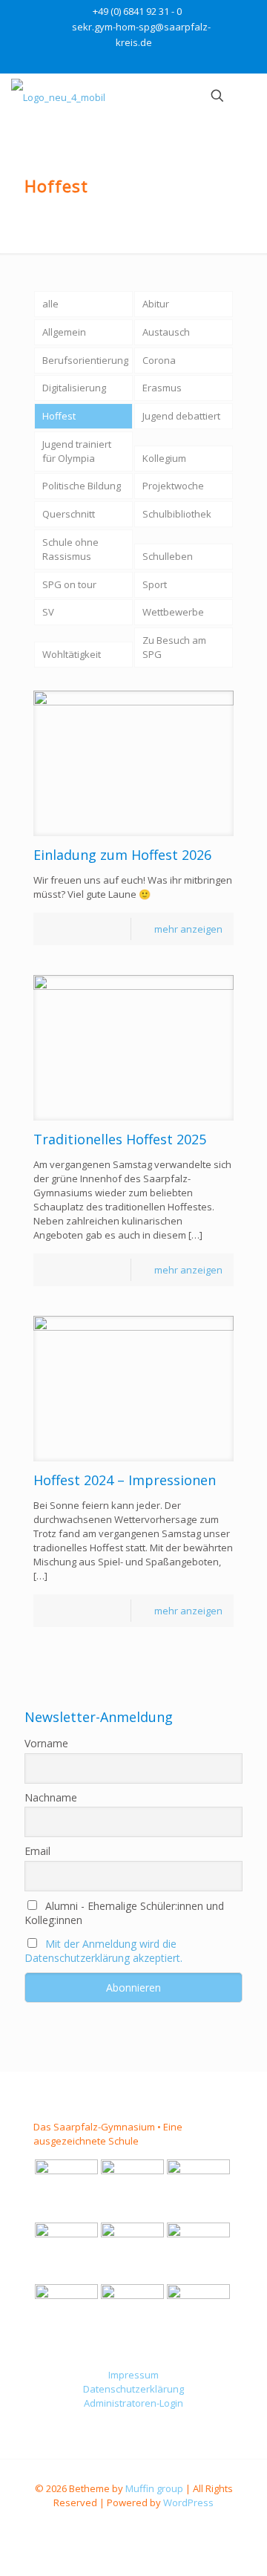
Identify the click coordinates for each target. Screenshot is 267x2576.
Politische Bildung (82, 486)
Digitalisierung (74, 388)
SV (48, 612)
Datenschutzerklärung (133, 2389)
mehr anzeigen (188, 929)
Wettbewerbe (173, 612)
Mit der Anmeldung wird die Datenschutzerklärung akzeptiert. (103, 1951)
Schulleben (168, 556)
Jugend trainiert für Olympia (77, 451)
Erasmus (162, 388)
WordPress (188, 2502)
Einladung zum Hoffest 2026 (122, 855)
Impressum (133, 2375)
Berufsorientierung (85, 360)
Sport (155, 584)
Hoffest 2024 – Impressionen (125, 1480)
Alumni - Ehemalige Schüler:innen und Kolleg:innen (124, 1913)
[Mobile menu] (247, 96)
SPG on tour (69, 584)
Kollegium (164, 458)
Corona (159, 360)
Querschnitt (69, 514)
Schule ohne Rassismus (70, 549)
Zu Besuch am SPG (174, 647)
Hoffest (59, 416)
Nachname (51, 1797)
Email (37, 1851)
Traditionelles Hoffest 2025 (120, 1139)
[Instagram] (144, 61)
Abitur (156, 304)
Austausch (166, 332)
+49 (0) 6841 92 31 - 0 (137, 11)
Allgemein (64, 332)
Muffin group (154, 2488)
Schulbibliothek (177, 514)
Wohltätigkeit (72, 654)
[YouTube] (124, 61)
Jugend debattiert (181, 416)
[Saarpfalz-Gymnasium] (58, 96)
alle (50, 304)
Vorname (46, 1743)
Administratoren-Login (133, 2403)
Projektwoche (173, 486)
